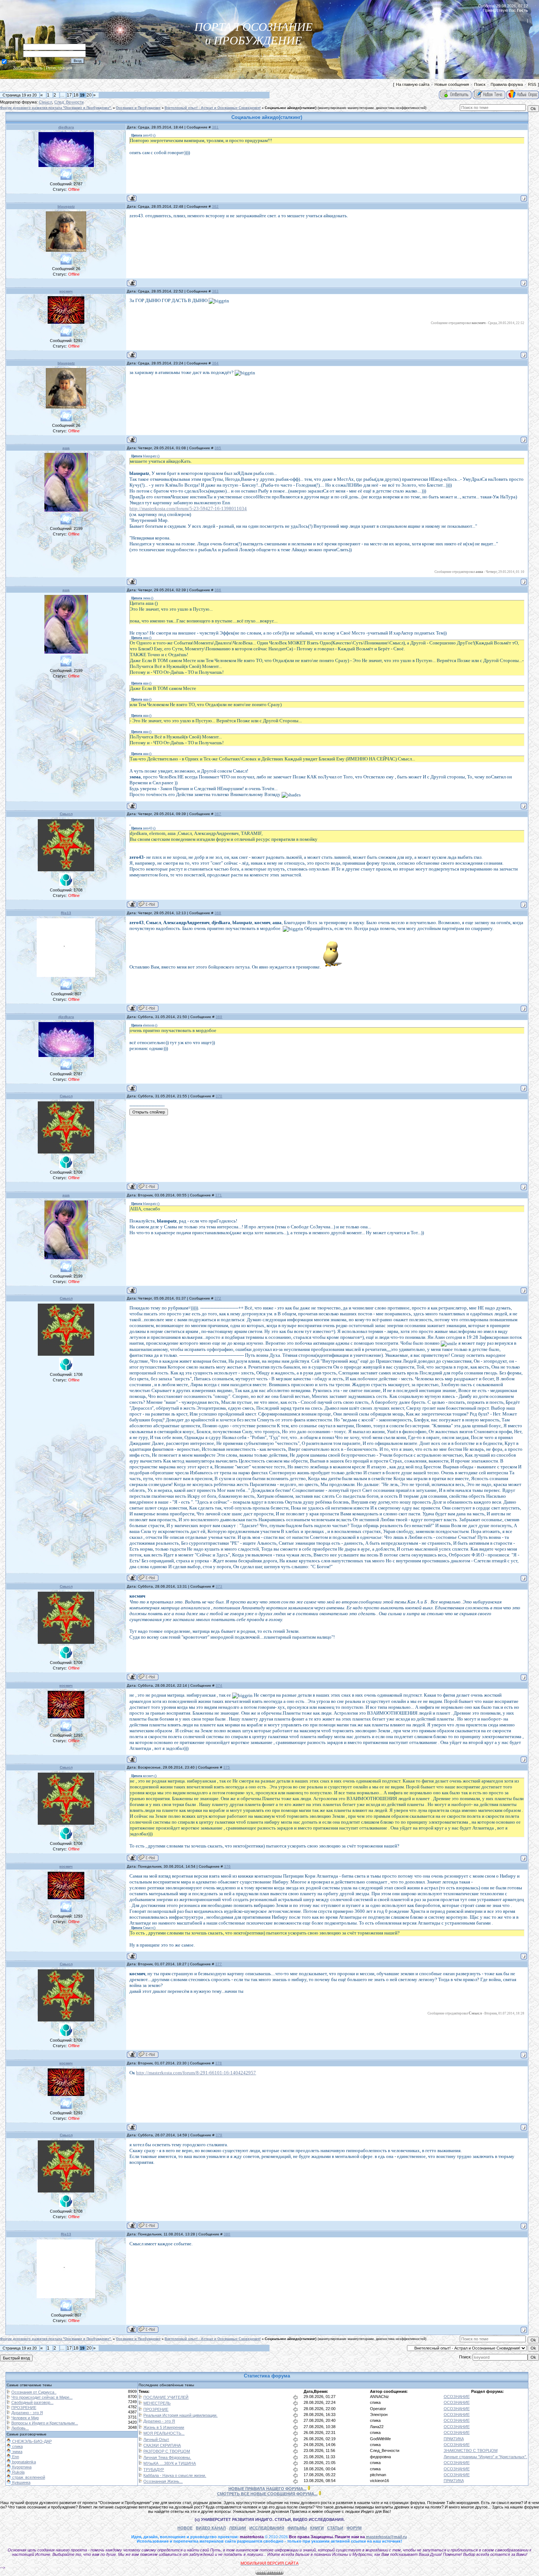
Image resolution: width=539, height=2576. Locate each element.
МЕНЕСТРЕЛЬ (157, 2403)
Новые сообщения (452, 84)
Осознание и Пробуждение (138, 108)
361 (215, 127)
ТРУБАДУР (154, 2470)
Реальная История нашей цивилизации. (180, 2415)
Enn (15, 2457)
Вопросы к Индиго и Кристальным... (45, 2423)
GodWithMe (380, 2439)
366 (218, 590)
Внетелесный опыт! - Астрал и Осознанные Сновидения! (213, 108)
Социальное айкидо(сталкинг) (291, 108)
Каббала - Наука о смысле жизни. (175, 2475)
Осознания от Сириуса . (34, 2392)
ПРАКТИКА (454, 2439)
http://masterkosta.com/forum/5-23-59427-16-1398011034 (188, 508)
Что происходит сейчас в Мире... (42, 2397)
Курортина (21, 2467)
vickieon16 (379, 2481)
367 (218, 814)
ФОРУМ (354, 2528)
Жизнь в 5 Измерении (164, 2427)
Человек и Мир (25, 2418)
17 (69, 95)
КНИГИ (317, 2528)
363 (215, 291)
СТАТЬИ (335, 2528)
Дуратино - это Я (27, 2413)
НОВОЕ (185, 2528)
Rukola (18, 2472)
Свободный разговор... (32, 2402)
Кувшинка (21, 2482)
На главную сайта (413, 84)
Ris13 (66, 913)
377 (219, 1964)
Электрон (379, 2415)
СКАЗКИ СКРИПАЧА (162, 2445)
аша (66, 448)
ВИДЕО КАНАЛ (211, 2528)
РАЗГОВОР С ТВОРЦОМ (167, 2451)
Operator (378, 2409)
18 (76, 95)
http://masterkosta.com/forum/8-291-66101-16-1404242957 (196, 2073)
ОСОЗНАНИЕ (457, 2397)
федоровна (380, 2457)
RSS (532, 84)
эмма (17, 2452)
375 (227, 1767)
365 (218, 448)
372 (218, 1298)
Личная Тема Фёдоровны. (167, 2457)
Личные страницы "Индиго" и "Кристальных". (485, 2457)
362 (215, 206)
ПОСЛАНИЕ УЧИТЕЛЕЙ (166, 2397)
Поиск (480, 84)
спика (375, 2402)
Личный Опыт (156, 2439)
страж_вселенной (28, 2477)
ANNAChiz (379, 2397)
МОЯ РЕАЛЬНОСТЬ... (164, 2433)
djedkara (66, 127)
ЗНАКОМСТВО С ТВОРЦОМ (471, 2450)
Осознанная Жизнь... (163, 2481)
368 (218, 913)
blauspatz (66, 206)
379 (219, 2135)
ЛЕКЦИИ (238, 2528)
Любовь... (20, 2428)
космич (66, 291)
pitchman (378, 2475)
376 (227, 1866)
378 (219, 2063)
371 (219, 1195)
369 (219, 1017)
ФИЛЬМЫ (297, 2528)
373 (219, 1586)
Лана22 (377, 2427)
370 (219, 1096)
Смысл (45, 102)
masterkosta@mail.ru (386, 2537)
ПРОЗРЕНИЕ (24, 2408)
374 (219, 1685)
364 (215, 363)
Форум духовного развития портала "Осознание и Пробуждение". (56, 108)
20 (89, 95)
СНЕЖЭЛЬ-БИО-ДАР (31, 2441)
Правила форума (507, 84)
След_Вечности (69, 102)
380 (227, 2234)
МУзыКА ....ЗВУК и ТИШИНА (170, 2463)
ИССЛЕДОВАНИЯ (267, 2528)
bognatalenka (23, 2462)
